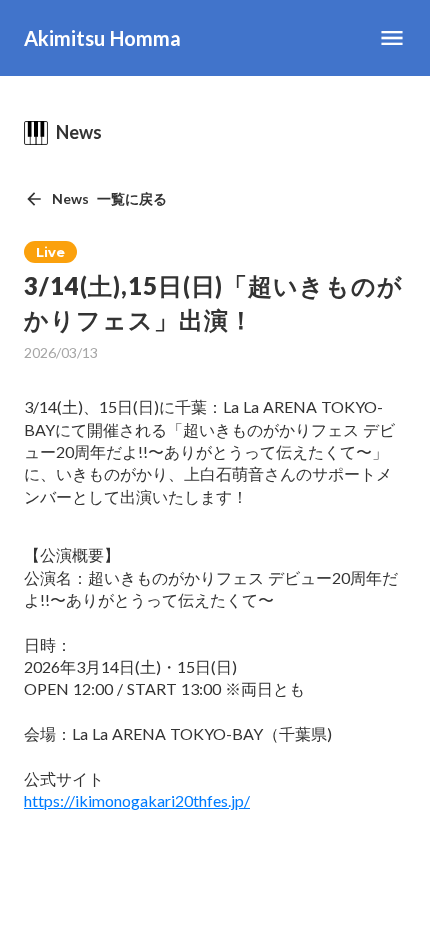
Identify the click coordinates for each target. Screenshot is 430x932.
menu (392, 38)
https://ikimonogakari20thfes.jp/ (137, 800)
